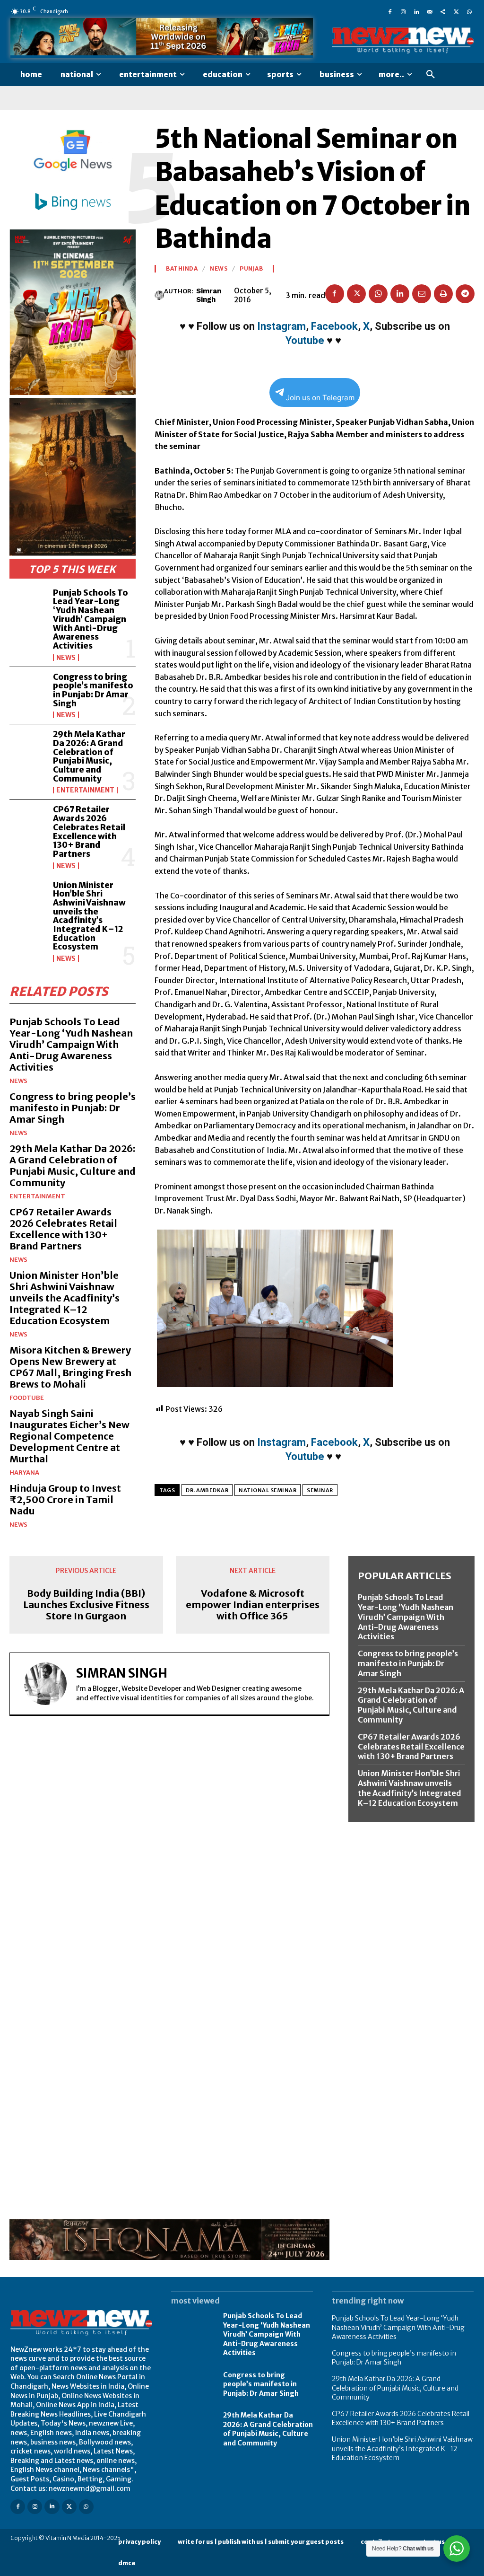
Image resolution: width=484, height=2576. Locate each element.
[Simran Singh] (159, 295)
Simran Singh (209, 295)
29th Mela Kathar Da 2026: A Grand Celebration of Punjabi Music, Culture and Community (89, 756)
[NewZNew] (403, 40)
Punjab (251, 269)
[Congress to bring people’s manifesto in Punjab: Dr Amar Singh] (28, 690)
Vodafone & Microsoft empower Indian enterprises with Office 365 (253, 1605)
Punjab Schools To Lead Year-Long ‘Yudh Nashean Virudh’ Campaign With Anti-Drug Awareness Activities (91, 619)
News (66, 658)
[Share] (443, 11)
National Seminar (268, 1490)
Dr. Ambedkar (207, 1490)
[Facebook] (390, 11)
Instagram (281, 326)
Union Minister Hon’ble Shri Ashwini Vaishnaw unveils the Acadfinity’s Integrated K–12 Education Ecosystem (89, 916)
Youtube (305, 340)
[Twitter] (456, 11)
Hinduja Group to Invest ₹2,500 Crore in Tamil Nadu (65, 1499)
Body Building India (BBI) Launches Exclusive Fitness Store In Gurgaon (86, 1605)
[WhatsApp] (469, 11)
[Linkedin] (416, 11)
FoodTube (27, 1398)
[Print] (443, 294)
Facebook (334, 326)
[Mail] (430, 11)
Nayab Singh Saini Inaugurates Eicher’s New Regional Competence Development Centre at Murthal (69, 1436)
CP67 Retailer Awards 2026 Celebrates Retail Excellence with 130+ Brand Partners (89, 831)
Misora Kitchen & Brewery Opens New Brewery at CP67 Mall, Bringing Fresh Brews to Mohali (70, 1367)
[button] (431, 75)
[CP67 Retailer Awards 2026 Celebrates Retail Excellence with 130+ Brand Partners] (28, 822)
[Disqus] (169, 1853)
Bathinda (182, 269)
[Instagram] (403, 11)
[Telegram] (465, 294)
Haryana (24, 1473)
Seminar (320, 1490)
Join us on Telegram (320, 398)
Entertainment (85, 790)
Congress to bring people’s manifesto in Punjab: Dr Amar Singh (93, 690)
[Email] (422, 294)
